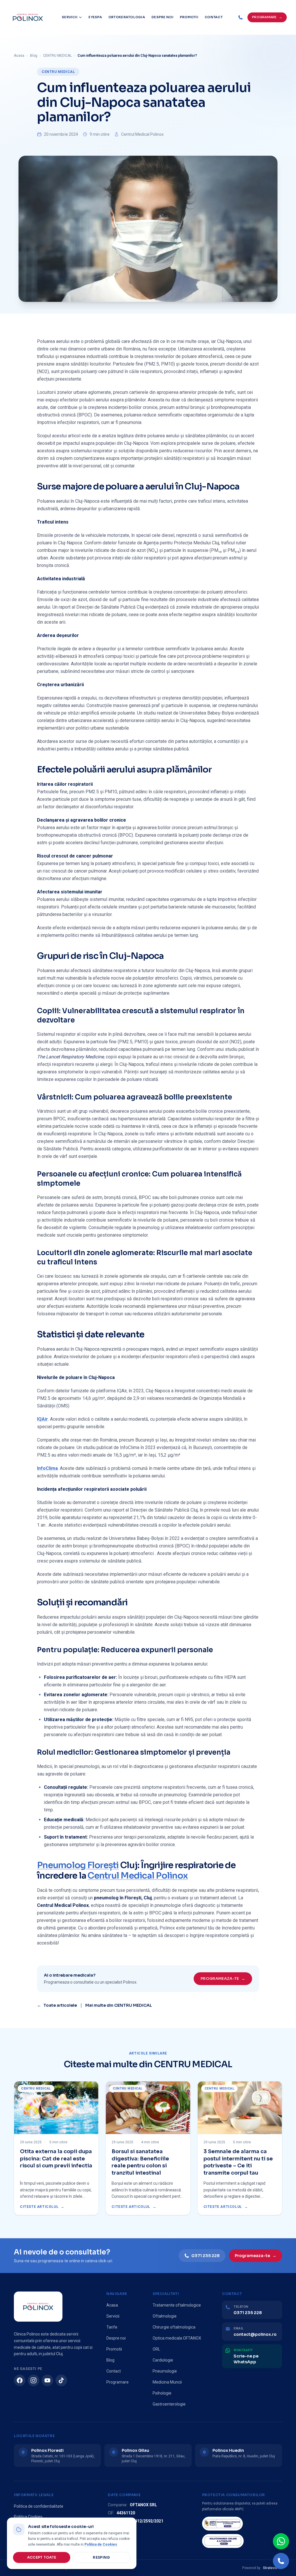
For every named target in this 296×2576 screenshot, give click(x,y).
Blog (34, 56)
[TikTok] (61, 2380)
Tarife (112, 2327)
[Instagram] (34, 2380)
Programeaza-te (223, 1979)
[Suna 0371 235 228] (281, 2561)
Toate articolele (57, 2005)
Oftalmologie (165, 2316)
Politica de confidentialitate (39, 2506)
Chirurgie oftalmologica (174, 2327)
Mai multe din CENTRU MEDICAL (119, 2005)
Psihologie (162, 2393)
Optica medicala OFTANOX (177, 2338)
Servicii (70, 17)
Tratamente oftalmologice (177, 2305)
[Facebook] (20, 2380)
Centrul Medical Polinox (138, 1876)
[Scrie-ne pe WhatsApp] (281, 2541)
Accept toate (42, 2557)
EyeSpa (95, 17)
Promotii (189, 17)
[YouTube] (47, 2380)
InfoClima (47, 1468)
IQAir (42, 1419)
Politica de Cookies (101, 2544)
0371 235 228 (206, 2256)
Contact (214, 17)
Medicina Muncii (167, 2382)
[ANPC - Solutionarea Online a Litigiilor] (223, 2541)
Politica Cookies (28, 2517)
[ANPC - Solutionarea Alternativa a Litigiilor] (222, 2524)
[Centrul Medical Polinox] (28, 17)
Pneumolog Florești (78, 1865)
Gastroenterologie (169, 2404)
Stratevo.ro (272, 2568)
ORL (156, 2349)
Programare (118, 2382)
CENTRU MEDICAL (57, 56)
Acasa (19, 56)
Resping (101, 2557)
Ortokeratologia (127, 17)
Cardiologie (163, 2360)
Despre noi (162, 17)
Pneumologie (165, 2371)
